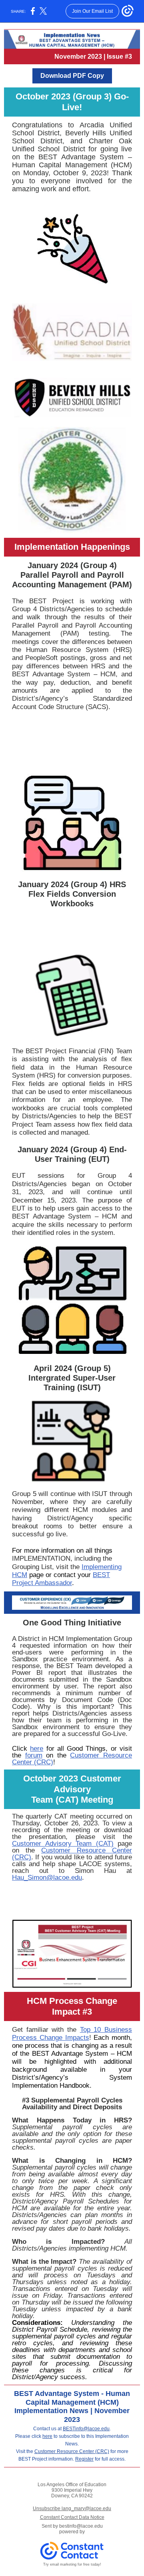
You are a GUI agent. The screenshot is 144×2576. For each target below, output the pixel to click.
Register (84, 2459)
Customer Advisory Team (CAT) (63, 1844)
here (37, 1749)
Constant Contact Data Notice (72, 2517)
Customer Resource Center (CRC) (72, 1759)
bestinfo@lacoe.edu (81, 2526)
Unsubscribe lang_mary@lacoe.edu (72, 2509)
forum (34, 1755)
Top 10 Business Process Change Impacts (72, 2034)
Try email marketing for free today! (72, 2564)
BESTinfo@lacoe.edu (86, 2429)
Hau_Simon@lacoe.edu (47, 1878)
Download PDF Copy (72, 76)
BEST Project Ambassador (61, 1579)
